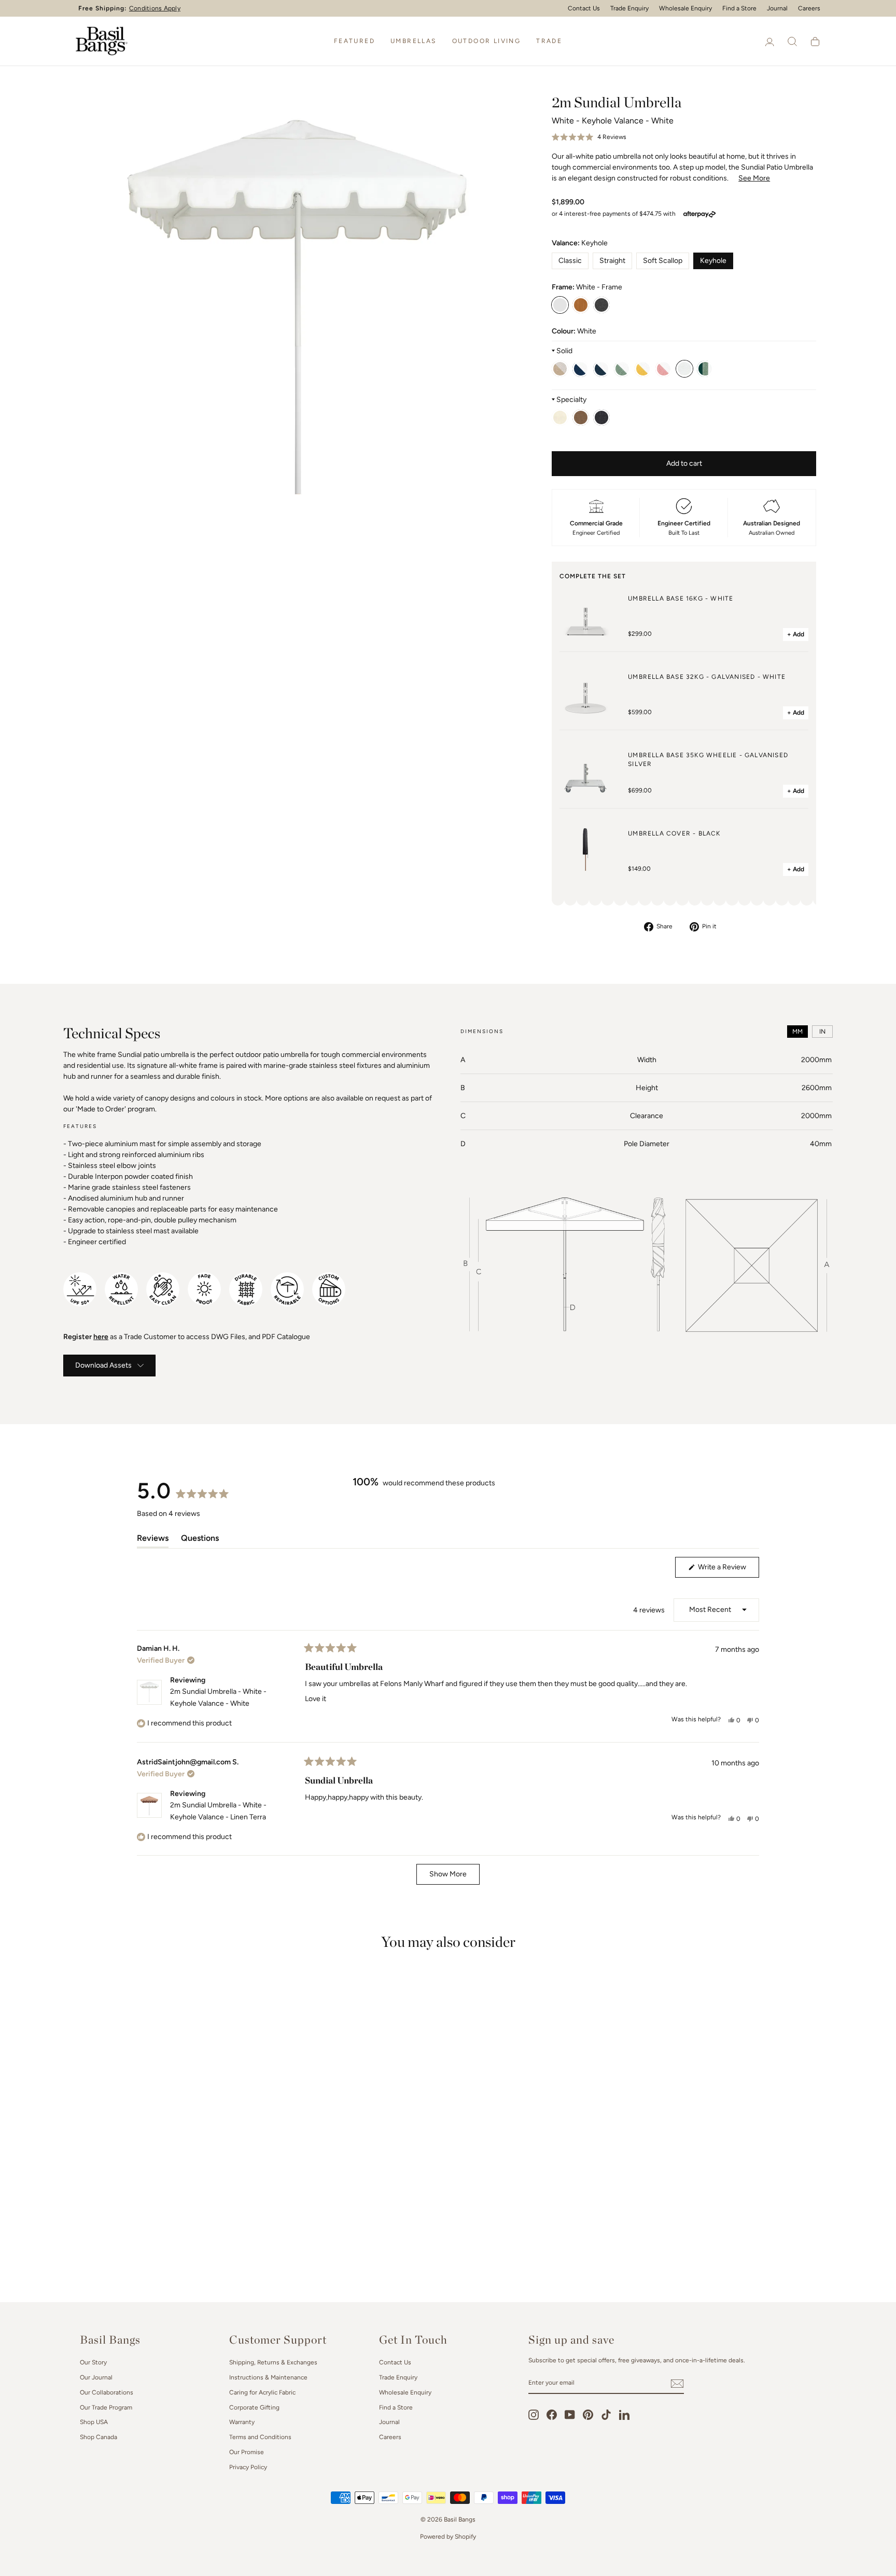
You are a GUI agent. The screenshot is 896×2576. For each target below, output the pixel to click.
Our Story (93, 2362)
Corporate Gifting (254, 2407)
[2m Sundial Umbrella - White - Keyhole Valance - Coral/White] (664, 369)
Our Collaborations (107, 2392)
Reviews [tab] (153, 1540)
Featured (354, 41)
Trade (549, 41)
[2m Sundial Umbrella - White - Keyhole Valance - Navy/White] (581, 369)
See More (754, 178)
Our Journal (96, 2377)
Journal (777, 8)
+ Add (796, 634)
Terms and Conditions (260, 2437)
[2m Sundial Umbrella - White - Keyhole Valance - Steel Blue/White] (601, 369)
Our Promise (247, 2452)
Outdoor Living (487, 41)
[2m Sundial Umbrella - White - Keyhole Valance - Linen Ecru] (560, 417)
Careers (809, 8)
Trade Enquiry (629, 8)
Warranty (242, 2422)
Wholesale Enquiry (685, 8)
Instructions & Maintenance (268, 2377)
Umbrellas (414, 41)
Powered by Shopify (448, 2537)
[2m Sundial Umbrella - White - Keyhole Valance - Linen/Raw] (560, 369)
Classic (570, 261)
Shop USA (94, 2422)
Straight (612, 261)
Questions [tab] (200, 1540)
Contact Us (584, 8)
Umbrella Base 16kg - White (681, 598)
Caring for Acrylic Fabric (262, 2392)
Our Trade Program (106, 2407)
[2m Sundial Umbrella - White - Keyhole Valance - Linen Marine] (601, 417)
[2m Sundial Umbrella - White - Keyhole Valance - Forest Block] (705, 369)
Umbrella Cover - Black (674, 833)
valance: (580, 243)
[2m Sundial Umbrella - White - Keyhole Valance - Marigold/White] (643, 369)
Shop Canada (99, 2437)
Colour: (574, 331)
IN (822, 1032)
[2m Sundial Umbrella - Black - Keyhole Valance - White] (601, 305)
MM (797, 1032)
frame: (587, 287)
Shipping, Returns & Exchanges (273, 2362)
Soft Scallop (663, 261)
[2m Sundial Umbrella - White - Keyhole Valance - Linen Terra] (581, 417)
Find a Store (739, 8)
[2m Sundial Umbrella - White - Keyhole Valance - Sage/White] (622, 369)
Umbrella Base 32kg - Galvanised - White (707, 677)
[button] (589, 137)
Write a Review (728, 1570)
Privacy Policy (248, 2467)
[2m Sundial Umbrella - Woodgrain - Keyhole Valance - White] (581, 305)
